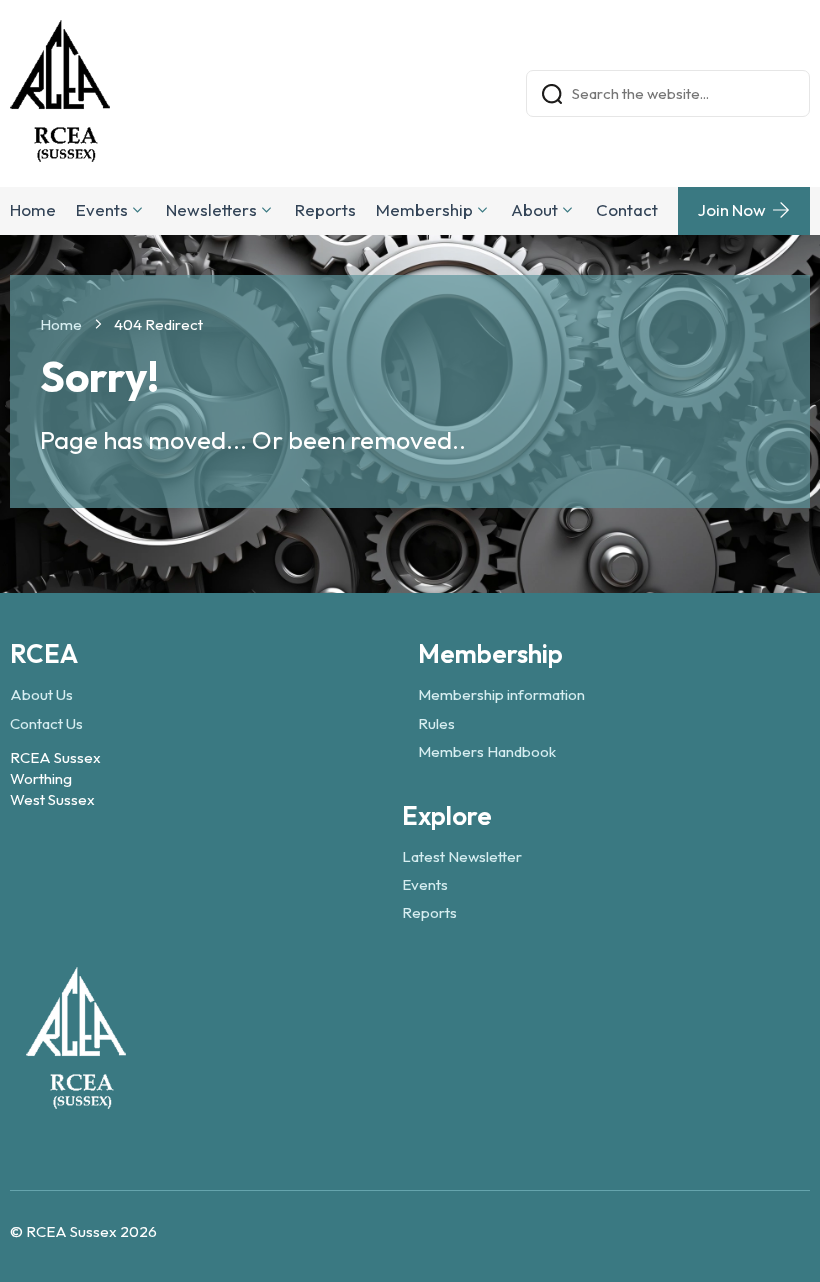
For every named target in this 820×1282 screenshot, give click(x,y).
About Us (41, 694)
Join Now (732, 209)
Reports (325, 209)
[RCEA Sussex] (76, 1099)
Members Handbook (487, 751)
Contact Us (46, 723)
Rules (436, 723)
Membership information (501, 694)
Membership (424, 209)
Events (102, 209)
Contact (627, 209)
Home (33, 209)
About (534, 209)
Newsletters (211, 209)
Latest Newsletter (462, 856)
